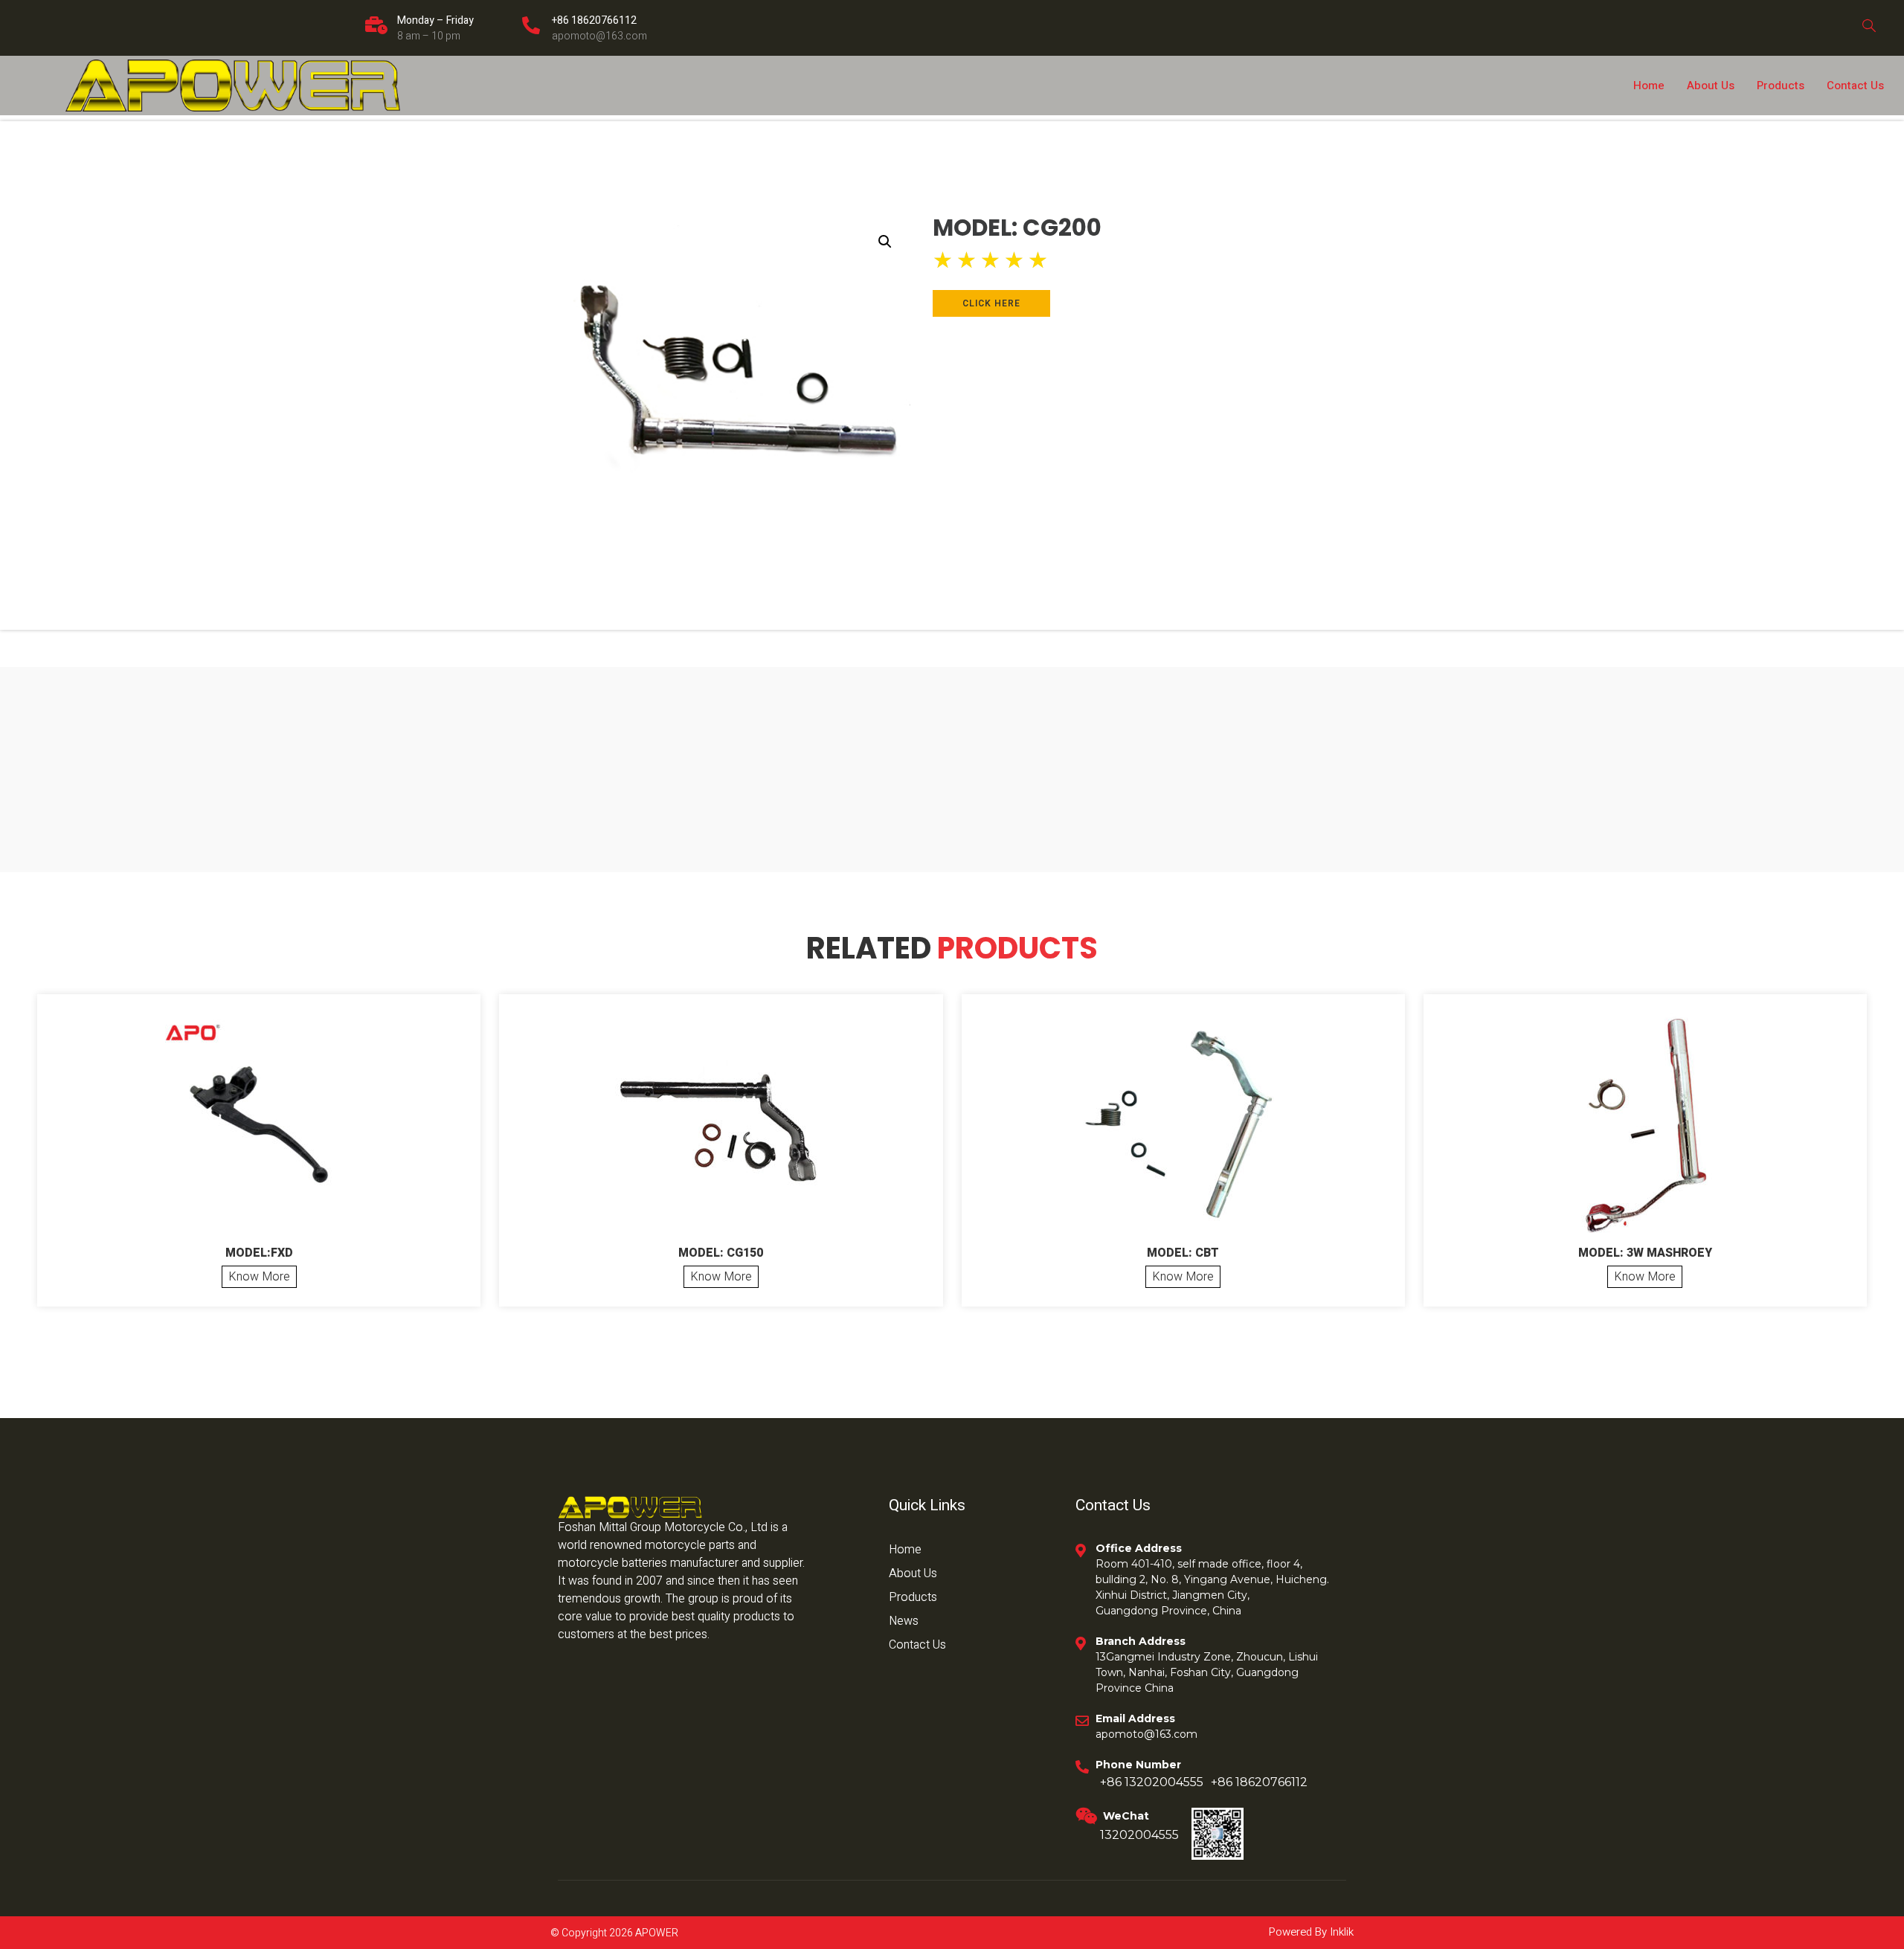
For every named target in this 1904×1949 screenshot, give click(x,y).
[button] (885, 242)
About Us (1711, 86)
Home (1649, 86)
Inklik (1340, 1932)
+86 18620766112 (594, 20)
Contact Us (1855, 86)
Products (1781, 86)
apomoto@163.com (599, 36)
